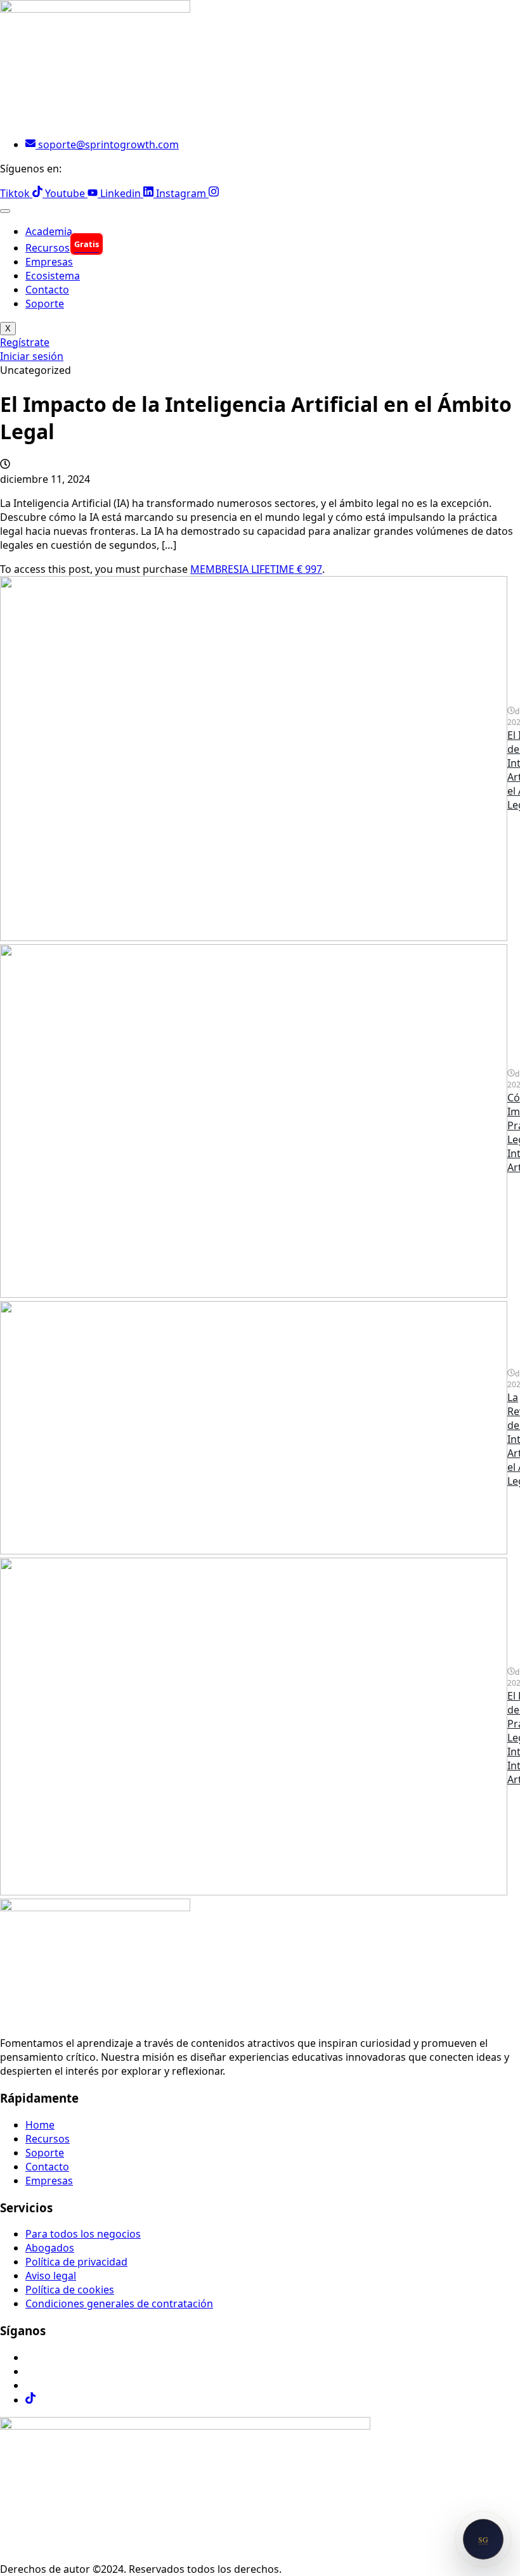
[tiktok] (30, 2400)
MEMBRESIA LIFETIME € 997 (256, 569)
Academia (49, 231)
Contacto (47, 290)
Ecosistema (53, 276)
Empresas (49, 262)
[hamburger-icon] (5, 211)
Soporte (45, 304)
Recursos (62, 248)
